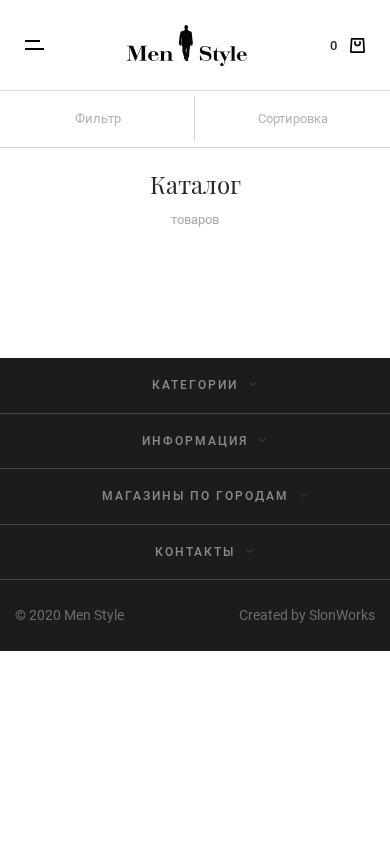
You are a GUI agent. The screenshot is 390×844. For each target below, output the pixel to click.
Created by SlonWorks (307, 615)
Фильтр (98, 118)
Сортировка (293, 118)
